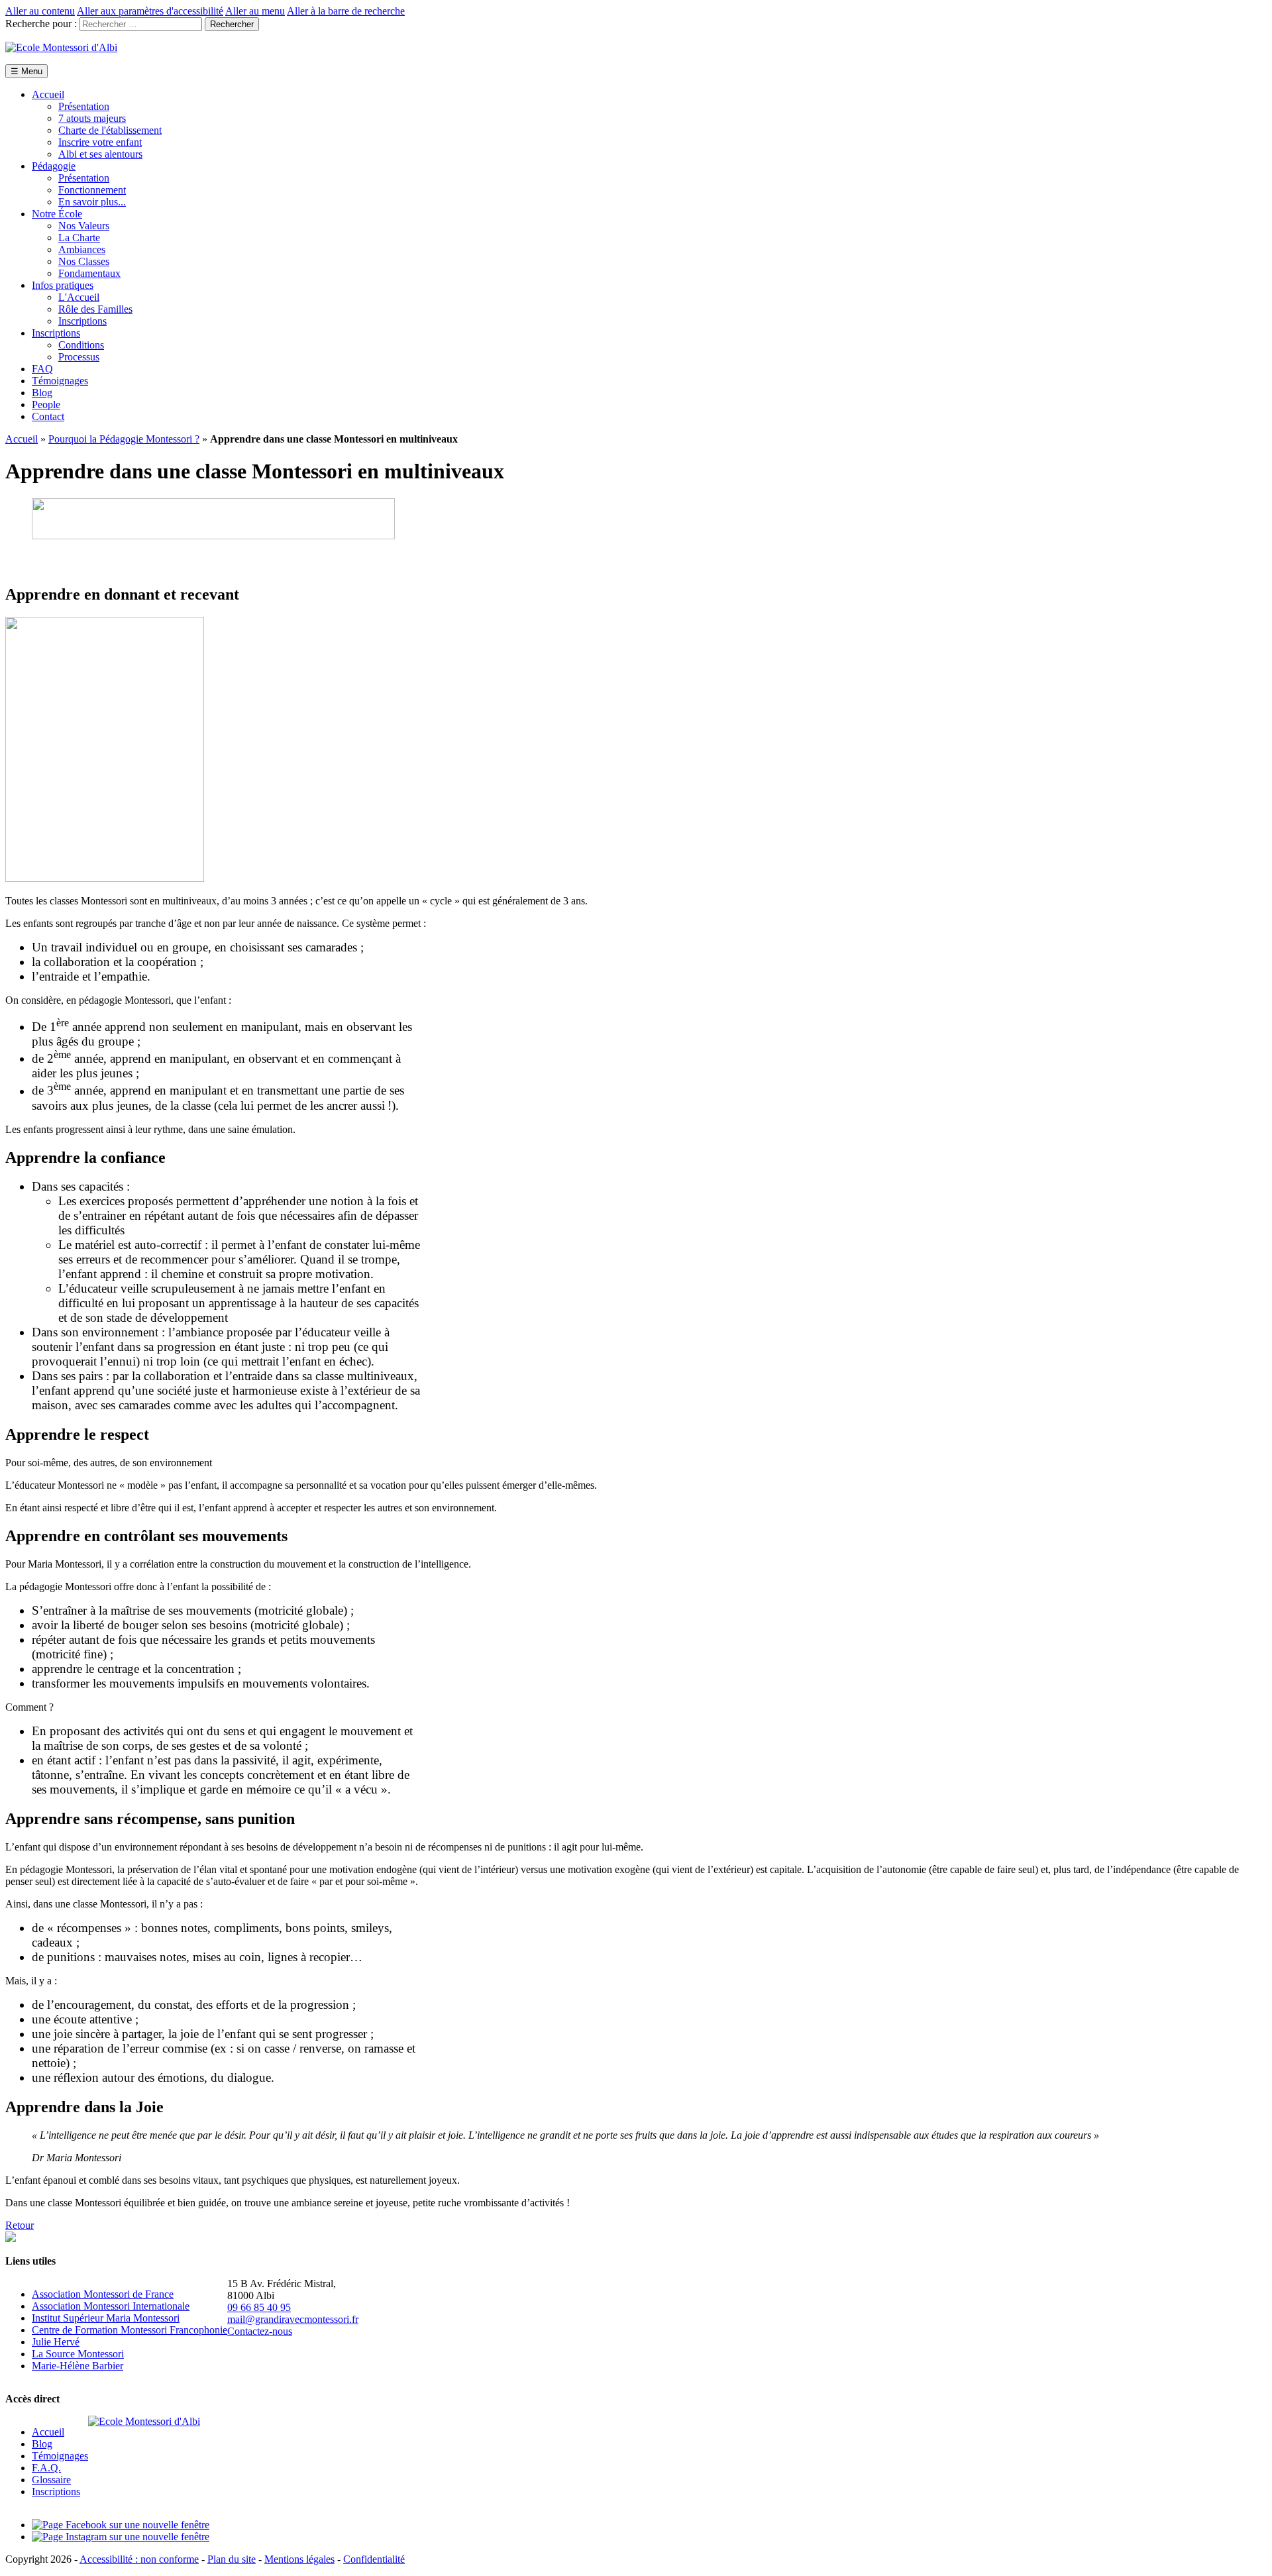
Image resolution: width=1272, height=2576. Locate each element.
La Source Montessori (78, 2354)
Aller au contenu (40, 11)
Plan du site (232, 2559)
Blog (42, 393)
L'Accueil (79, 297)
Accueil (48, 94)
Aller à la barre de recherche (346, 11)
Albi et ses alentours (100, 154)
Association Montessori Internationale (111, 2306)
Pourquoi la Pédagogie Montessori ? (124, 439)
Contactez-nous (260, 2331)
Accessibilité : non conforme (139, 2559)
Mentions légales (299, 2559)
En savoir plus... (92, 202)
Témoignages (60, 381)
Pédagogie (54, 166)
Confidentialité (374, 2559)
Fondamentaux (89, 273)
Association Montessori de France (103, 2294)
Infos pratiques (63, 285)
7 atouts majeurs (92, 118)
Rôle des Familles (95, 309)
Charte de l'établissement (110, 130)
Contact (48, 416)
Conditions (81, 345)
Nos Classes (84, 261)
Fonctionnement (92, 190)
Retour (20, 2225)
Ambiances (82, 249)
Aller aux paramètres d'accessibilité (150, 11)
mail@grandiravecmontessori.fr (293, 2319)
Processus (79, 357)
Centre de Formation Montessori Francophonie (130, 2330)
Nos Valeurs (84, 226)
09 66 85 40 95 (259, 2307)
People (46, 404)
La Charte (79, 238)
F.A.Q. (46, 2468)
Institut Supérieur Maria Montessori (106, 2318)
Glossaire (51, 2480)
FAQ (42, 369)
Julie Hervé (56, 2342)
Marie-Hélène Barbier (78, 2366)
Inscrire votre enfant (100, 142)
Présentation (84, 106)
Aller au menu (255, 11)
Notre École (57, 214)
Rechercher (232, 24)
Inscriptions (82, 321)
